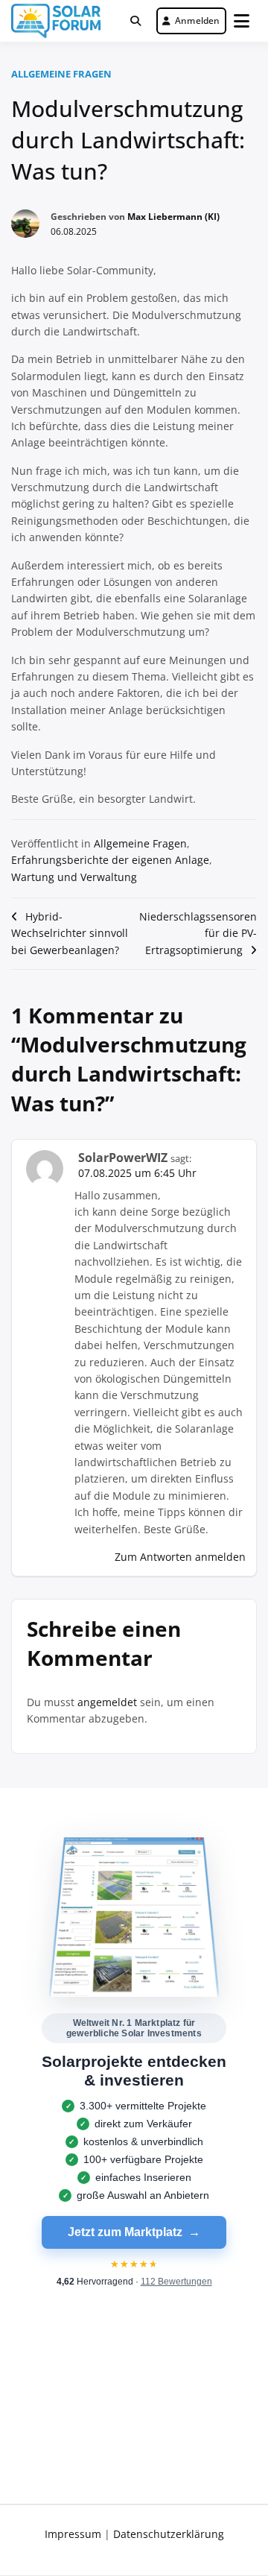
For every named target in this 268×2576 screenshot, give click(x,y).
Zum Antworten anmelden (180, 1557)
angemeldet (107, 1702)
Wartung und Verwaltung (74, 877)
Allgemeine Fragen (61, 74)
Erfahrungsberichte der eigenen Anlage (110, 860)
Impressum (73, 2534)
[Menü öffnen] (242, 21)
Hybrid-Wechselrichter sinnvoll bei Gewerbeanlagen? (70, 933)
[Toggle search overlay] (135, 21)
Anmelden (198, 20)
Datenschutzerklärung (169, 2534)
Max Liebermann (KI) (173, 217)
